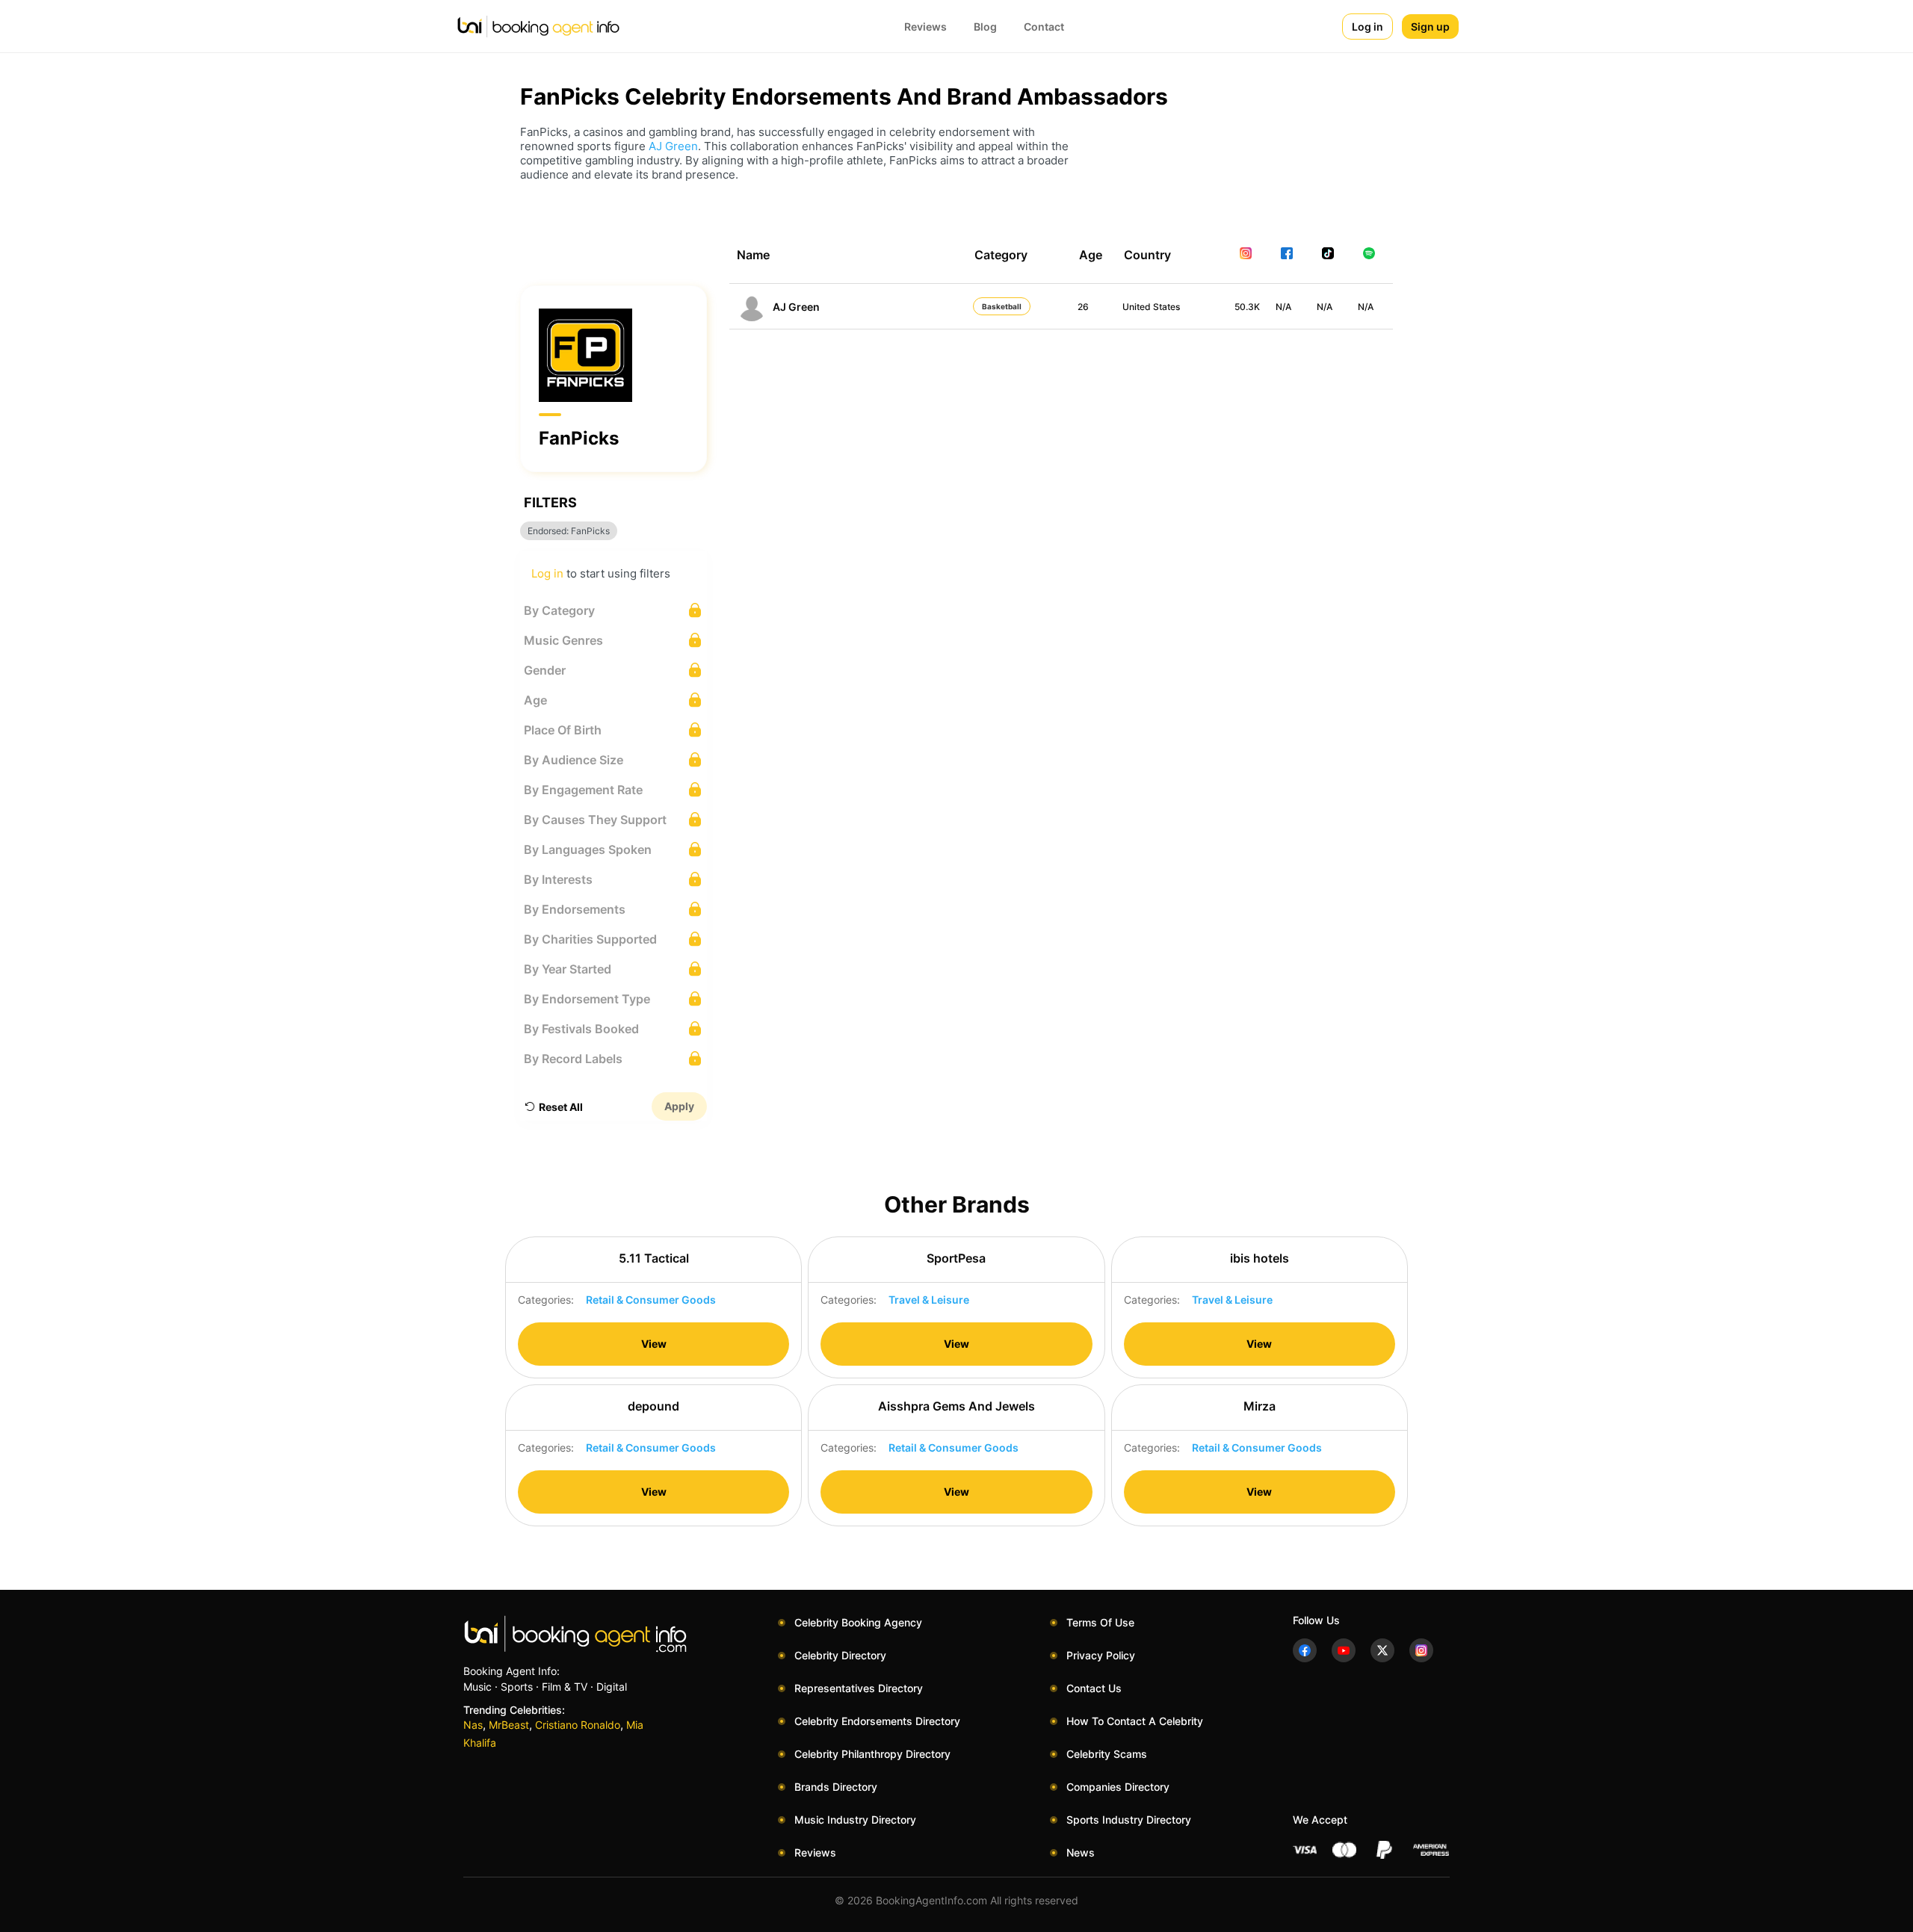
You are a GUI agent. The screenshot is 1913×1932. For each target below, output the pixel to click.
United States (1151, 307)
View (654, 1344)
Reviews (925, 27)
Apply (679, 1106)
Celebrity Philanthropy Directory (872, 1754)
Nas (473, 1725)
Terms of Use (1100, 1622)
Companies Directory (1118, 1787)
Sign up (1430, 27)
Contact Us (1094, 1688)
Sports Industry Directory (1129, 1820)
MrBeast (509, 1725)
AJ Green (673, 146)
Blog (985, 27)
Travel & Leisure (929, 1300)
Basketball (1002, 306)
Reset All (561, 1107)
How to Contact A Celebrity (1135, 1721)
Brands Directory (836, 1787)
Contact (1044, 27)
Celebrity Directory (840, 1655)
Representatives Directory (859, 1688)
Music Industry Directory (855, 1820)
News (1081, 1852)
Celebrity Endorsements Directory (877, 1721)
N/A (1283, 307)
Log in (1367, 27)
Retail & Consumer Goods (651, 1300)
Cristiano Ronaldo (578, 1725)
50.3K (1247, 307)
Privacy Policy (1101, 1655)
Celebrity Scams (1107, 1754)
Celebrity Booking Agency (858, 1622)
